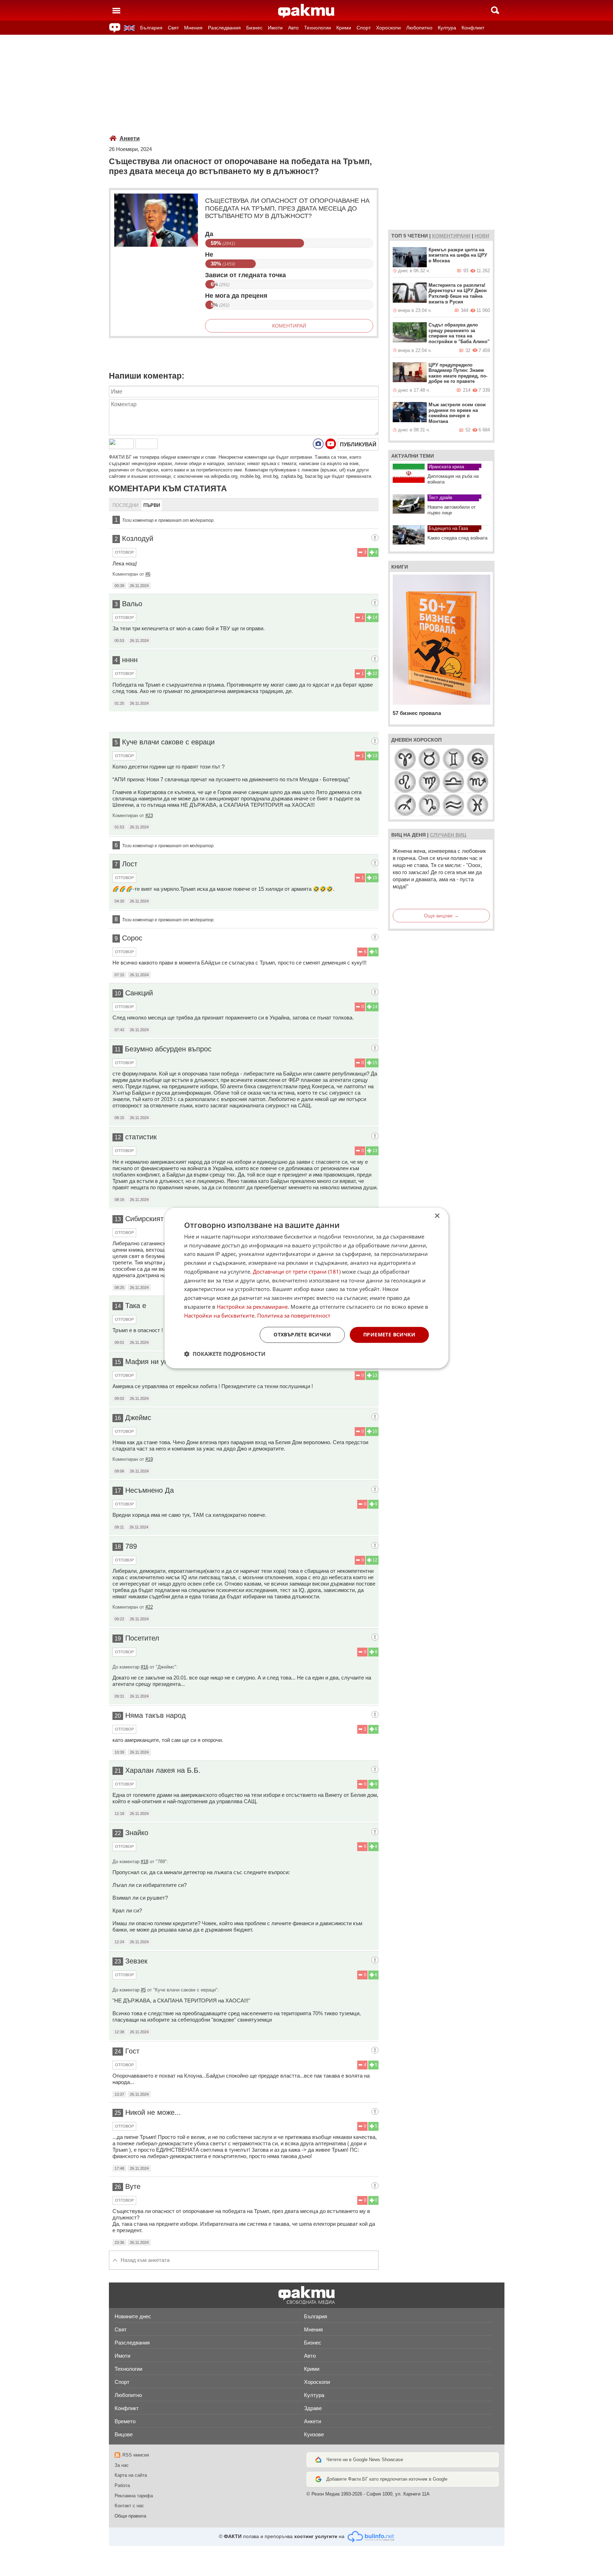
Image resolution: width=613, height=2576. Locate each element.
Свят (173, 28)
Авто (293, 28)
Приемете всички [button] (389, 1335)
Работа (122, 2485)
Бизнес (254, 28)
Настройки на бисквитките (219, 1315)
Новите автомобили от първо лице (452, 510)
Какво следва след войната (457, 538)
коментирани (451, 236)
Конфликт (473, 28)
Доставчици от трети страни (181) (297, 1272)
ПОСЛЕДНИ (125, 505)
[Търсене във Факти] (495, 10)
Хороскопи (388, 28)
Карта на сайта (131, 2475)
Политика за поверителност (294, 1315)
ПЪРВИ (152, 505)
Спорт (364, 28)
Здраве (313, 2408)
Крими (344, 28)
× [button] (437, 1216)
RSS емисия (136, 2455)
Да (209, 234)
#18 (145, 1862)
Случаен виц (448, 835)
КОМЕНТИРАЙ (289, 326)
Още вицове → (441, 916)
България (151, 28)
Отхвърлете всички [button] (302, 1335)
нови (482, 236)
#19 (149, 1459)
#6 (148, 574)
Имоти (275, 28)
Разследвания (224, 28)
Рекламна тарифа (134, 2496)
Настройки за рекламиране (252, 1307)
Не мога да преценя (236, 296)
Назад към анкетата (145, 2260)
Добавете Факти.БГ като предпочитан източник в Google (387, 2479)
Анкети (130, 138)
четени (418, 236)
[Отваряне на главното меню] (116, 10)
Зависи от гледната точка (245, 275)
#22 (149, 1607)
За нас (122, 2465)
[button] (225, 1354)
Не (209, 255)
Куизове (314, 2434)
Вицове (124, 2434)
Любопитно (419, 28)
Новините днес (133, 2316)
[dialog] (306, 1288)
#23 (149, 815)
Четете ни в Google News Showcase (365, 2460)
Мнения (193, 28)
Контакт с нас (129, 2506)
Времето (125, 2421)
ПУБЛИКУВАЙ (358, 444)
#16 (145, 1667)
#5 (143, 1990)
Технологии (317, 28)
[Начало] (306, 11)
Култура (447, 28)
